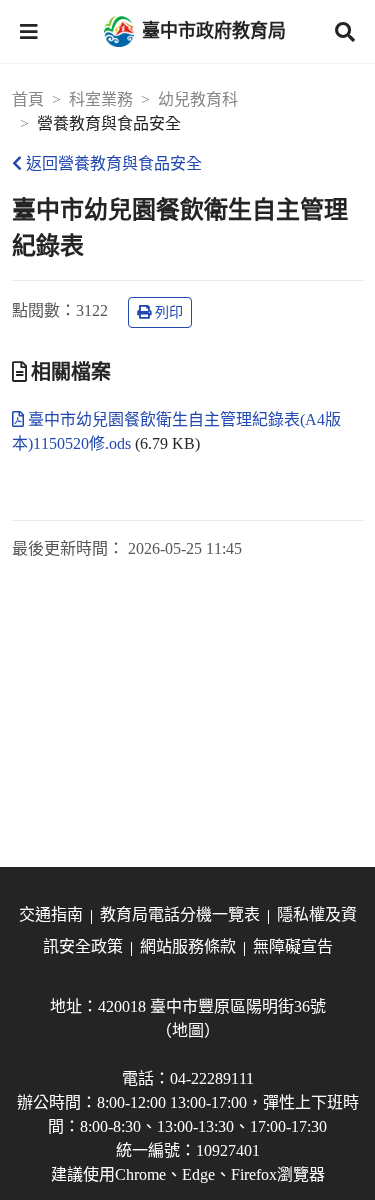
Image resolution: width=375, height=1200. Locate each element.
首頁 (28, 99)
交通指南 (51, 914)
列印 (169, 312)
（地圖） (188, 1030)
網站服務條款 (188, 946)
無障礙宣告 (293, 946)
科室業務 (101, 99)
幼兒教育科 (198, 99)
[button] (29, 32)
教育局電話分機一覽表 (180, 914)
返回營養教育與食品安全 (114, 163)
